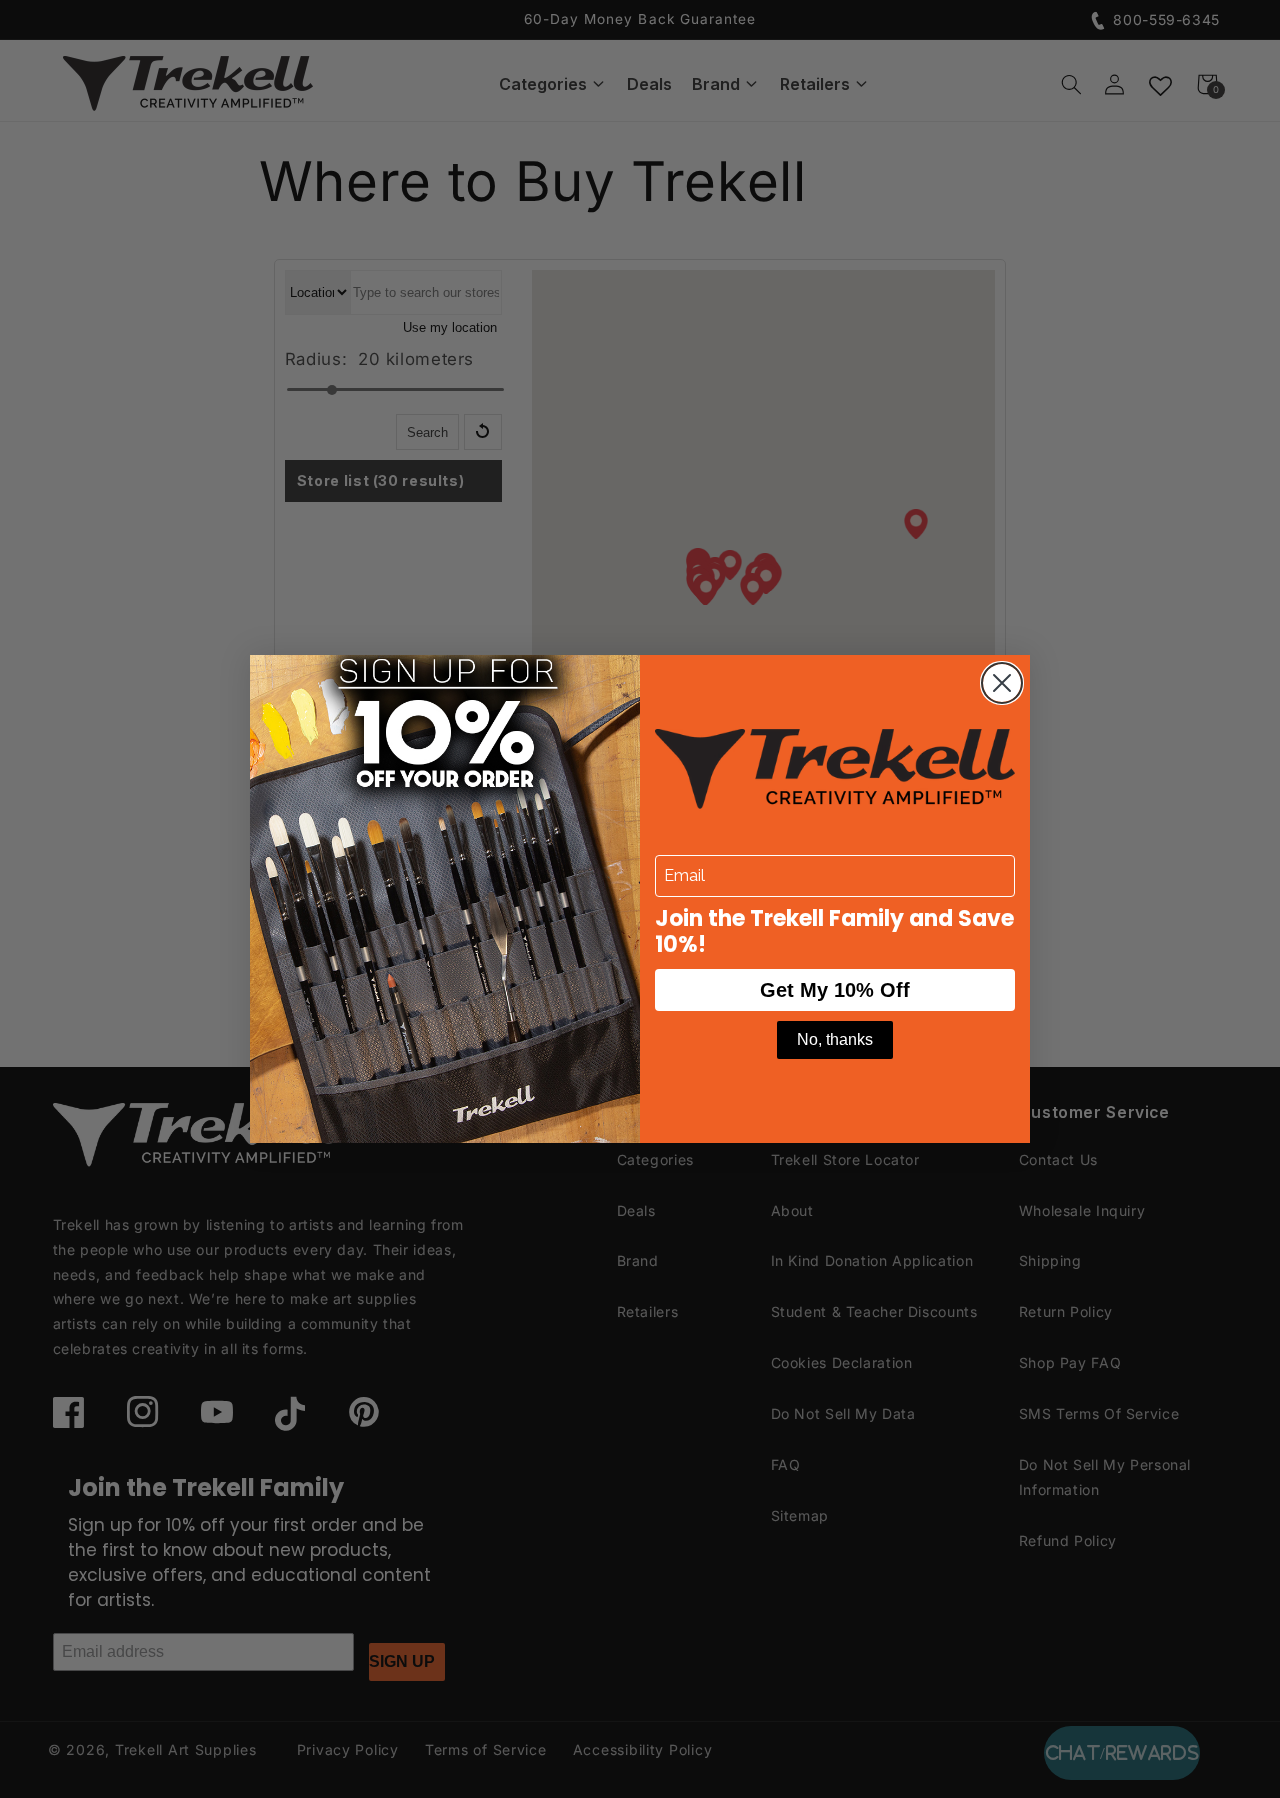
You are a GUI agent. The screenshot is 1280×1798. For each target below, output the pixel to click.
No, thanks (835, 1039)
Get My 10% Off (835, 990)
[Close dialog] (1002, 683)
